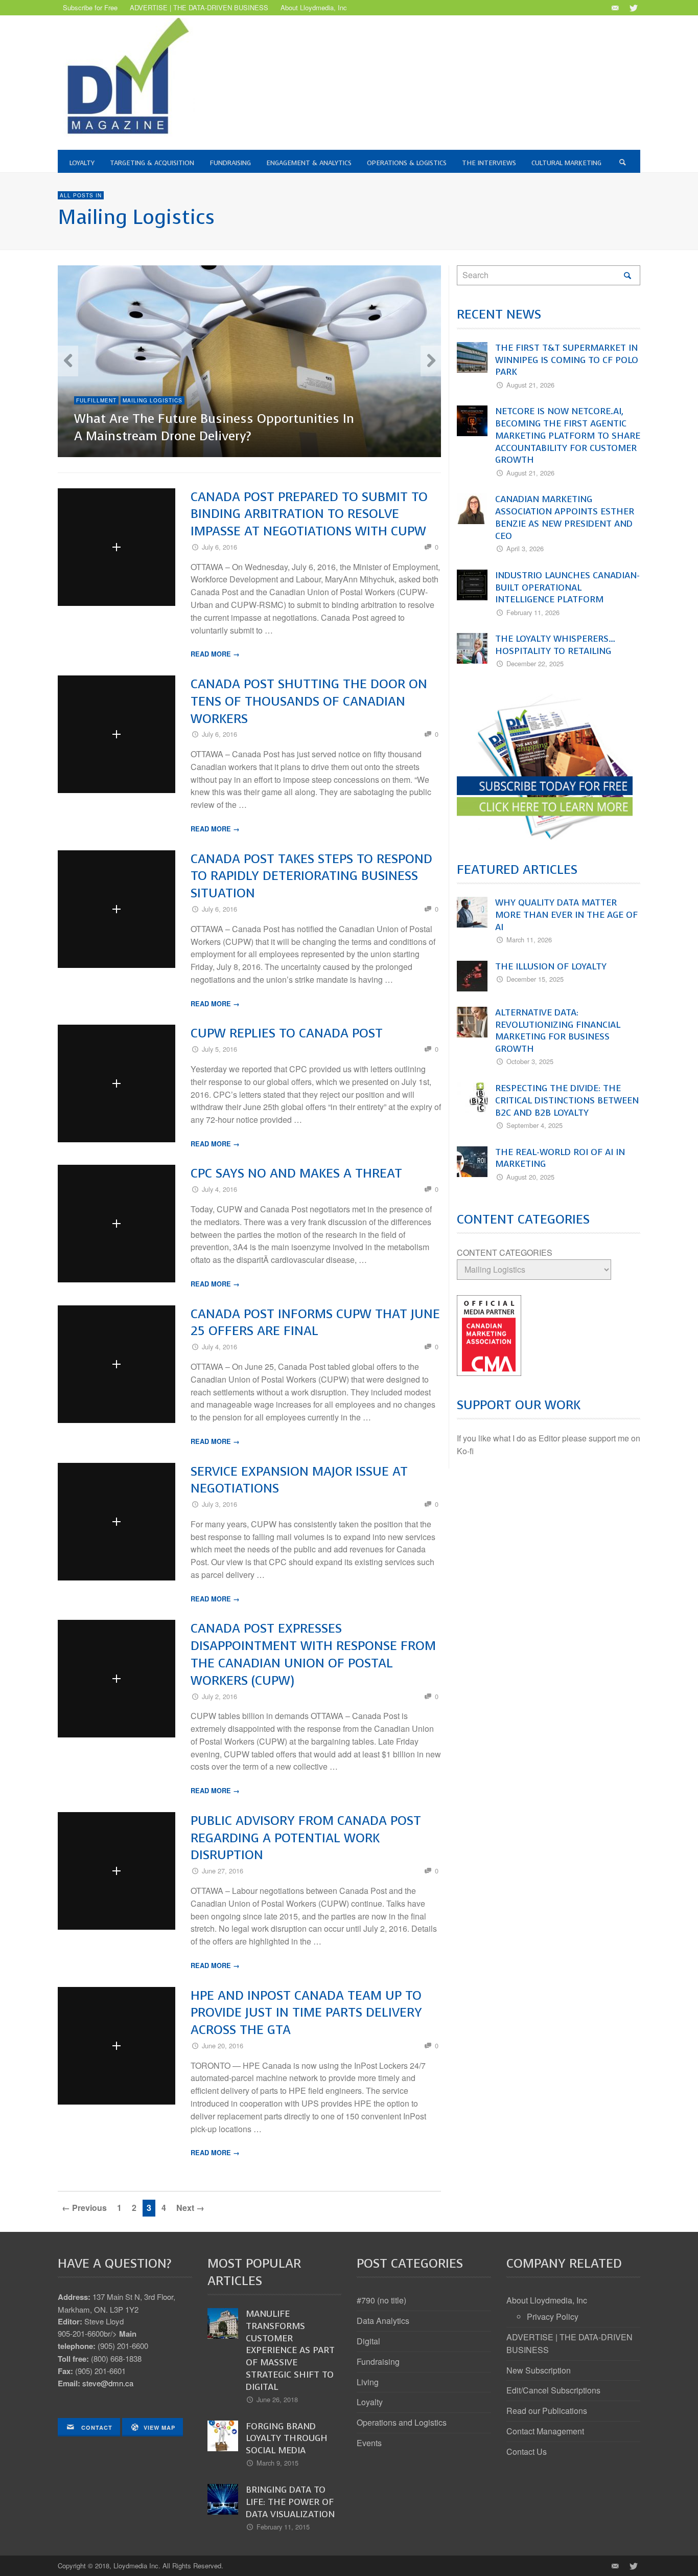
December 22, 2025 (535, 663)
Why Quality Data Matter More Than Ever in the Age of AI (566, 915)
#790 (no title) (381, 2300)
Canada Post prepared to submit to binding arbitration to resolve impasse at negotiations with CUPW (309, 514)
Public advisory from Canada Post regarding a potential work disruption (306, 1838)
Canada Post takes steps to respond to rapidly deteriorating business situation (311, 876)
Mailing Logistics (153, 400)
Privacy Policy (553, 2317)
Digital (368, 2341)
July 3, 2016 (219, 1504)
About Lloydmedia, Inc (547, 2300)
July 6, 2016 (219, 547)
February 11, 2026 (533, 612)
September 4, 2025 (534, 1125)
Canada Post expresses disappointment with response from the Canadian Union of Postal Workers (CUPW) (313, 1654)
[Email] (615, 8)
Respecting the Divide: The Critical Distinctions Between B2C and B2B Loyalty (567, 1100)
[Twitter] (633, 8)
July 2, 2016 (219, 1696)
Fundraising (378, 2362)
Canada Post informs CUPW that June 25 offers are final (315, 1323)
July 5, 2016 (219, 1049)
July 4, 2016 (219, 1189)
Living (368, 2382)
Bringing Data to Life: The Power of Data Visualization (290, 2502)
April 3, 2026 (525, 548)
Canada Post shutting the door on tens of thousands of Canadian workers (309, 701)
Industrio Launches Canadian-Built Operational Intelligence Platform (567, 587)
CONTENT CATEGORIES (505, 1252)
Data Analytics (383, 2321)
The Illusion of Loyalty (551, 966)
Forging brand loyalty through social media (287, 2438)
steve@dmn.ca (108, 2383)
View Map (159, 2427)
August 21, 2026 (530, 385)
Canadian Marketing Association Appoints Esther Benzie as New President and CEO (565, 517)
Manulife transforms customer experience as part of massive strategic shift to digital (290, 2350)
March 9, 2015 (277, 2463)
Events (369, 2443)
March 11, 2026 (529, 940)
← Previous (84, 2208)
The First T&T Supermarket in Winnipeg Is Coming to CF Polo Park (567, 360)
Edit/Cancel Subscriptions (553, 2390)
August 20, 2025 (530, 1177)
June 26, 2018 (277, 2399)
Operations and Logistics (402, 2422)
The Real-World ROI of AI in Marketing (560, 1158)
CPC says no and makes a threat (296, 1173)
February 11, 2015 (283, 2527)
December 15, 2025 (535, 979)
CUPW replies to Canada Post (287, 1033)
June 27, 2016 (223, 1871)
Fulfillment (96, 400)
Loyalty (370, 2402)
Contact (96, 2427)
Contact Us (527, 2451)
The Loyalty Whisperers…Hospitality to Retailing (555, 645)
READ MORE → (215, 654)
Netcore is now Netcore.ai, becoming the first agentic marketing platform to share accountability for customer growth (568, 435)
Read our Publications (547, 2411)
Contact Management (545, 2431)
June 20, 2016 (223, 2046)
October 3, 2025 (530, 1061)
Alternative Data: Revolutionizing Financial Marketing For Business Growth (558, 1031)
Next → (190, 2208)
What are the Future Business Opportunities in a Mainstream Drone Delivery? (214, 427)
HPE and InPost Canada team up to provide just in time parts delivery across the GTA (306, 2013)
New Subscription (539, 2370)
